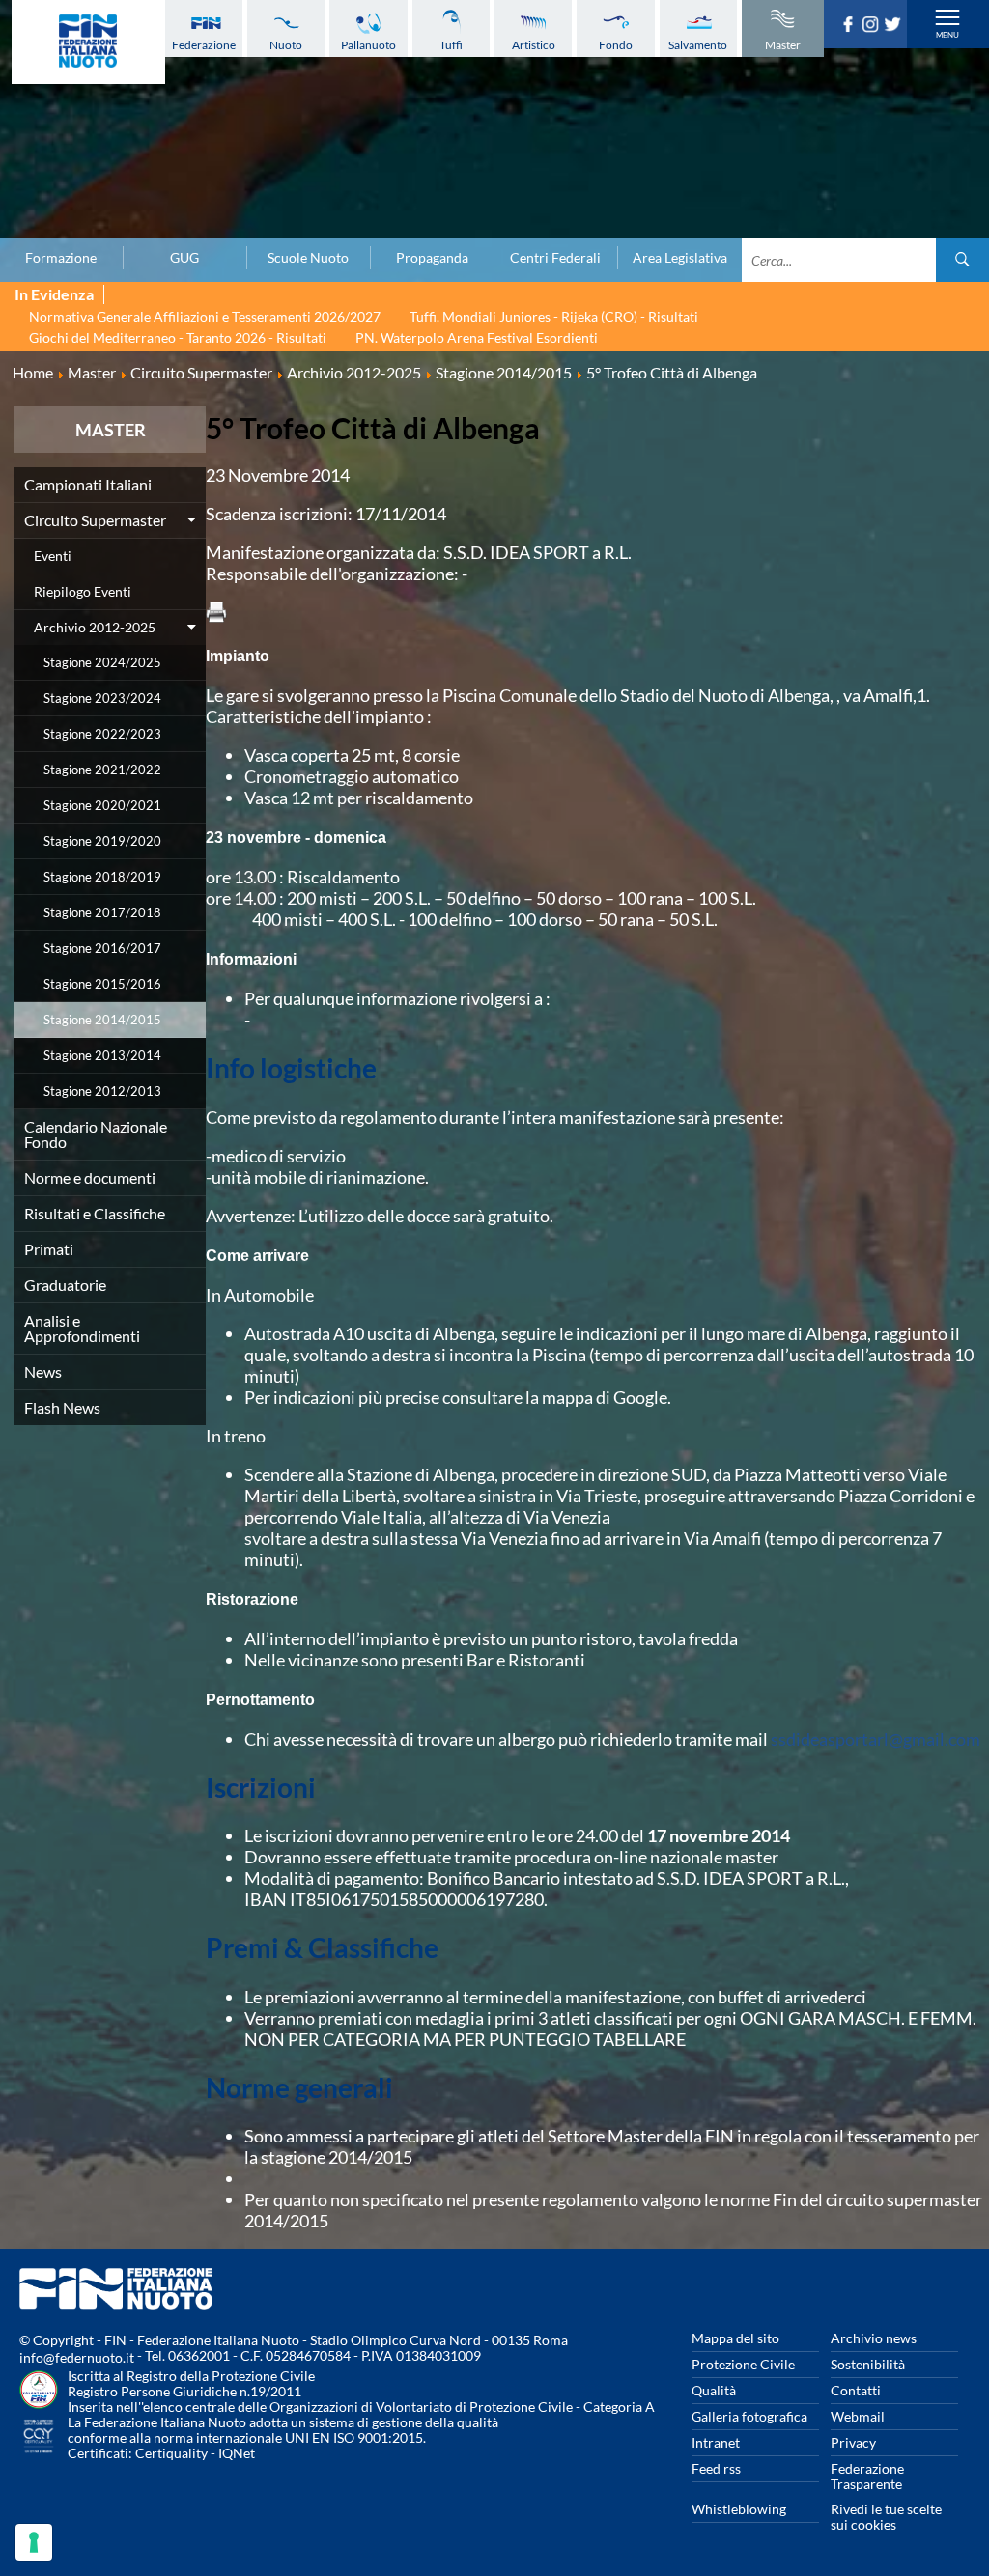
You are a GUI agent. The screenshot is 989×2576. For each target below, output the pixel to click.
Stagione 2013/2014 (102, 1055)
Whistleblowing (739, 2509)
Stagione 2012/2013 (102, 1091)
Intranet (716, 2442)
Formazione (61, 258)
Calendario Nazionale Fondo (96, 1134)
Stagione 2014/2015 (102, 1020)
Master (783, 45)
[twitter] (895, 26)
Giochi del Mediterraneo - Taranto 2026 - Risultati (178, 337)
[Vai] (962, 260)
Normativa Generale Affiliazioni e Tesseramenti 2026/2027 (205, 316)
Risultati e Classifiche (95, 1213)
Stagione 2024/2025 (102, 662)
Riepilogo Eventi (83, 591)
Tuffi (451, 45)
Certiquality (171, 2453)
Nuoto (286, 45)
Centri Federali (555, 258)
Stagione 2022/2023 (102, 734)
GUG (184, 258)
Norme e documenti (90, 1177)
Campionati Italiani (88, 484)
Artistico (534, 45)
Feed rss (716, 2468)
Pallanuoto (368, 45)
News (43, 1372)
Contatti (856, 2390)
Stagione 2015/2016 (102, 984)
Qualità (714, 2390)
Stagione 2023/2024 (102, 698)
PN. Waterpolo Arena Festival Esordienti (477, 337)
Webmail (858, 2416)
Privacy (853, 2442)
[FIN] (88, 42)
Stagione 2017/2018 (102, 912)
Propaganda (432, 258)
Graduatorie (65, 1285)
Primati (49, 1249)
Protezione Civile (743, 2364)
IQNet (237, 2453)
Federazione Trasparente (867, 2476)
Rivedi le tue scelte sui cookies (886, 2517)
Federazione (204, 45)
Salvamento (698, 45)
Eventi (53, 556)
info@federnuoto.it (77, 2357)
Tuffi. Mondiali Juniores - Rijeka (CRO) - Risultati (554, 316)
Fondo (616, 45)
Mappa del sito (735, 2338)
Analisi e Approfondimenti (82, 1328)
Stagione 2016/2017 (102, 948)
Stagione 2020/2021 (102, 805)
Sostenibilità (868, 2364)
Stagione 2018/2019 (102, 877)
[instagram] (873, 26)
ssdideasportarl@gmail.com (876, 1739)
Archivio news (874, 2338)
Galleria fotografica (749, 2416)
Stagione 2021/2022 (102, 770)
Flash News (62, 1407)
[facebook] (850, 26)
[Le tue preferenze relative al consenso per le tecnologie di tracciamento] (34, 2542)
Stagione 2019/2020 (102, 841)
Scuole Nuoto (308, 258)
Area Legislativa (680, 258)
